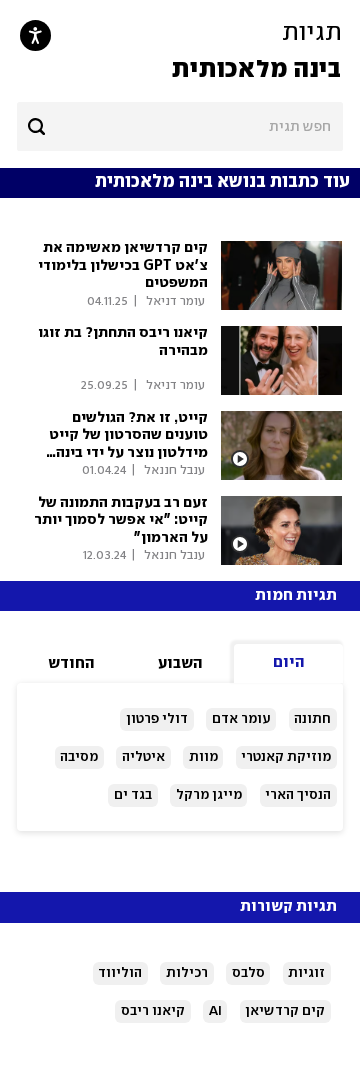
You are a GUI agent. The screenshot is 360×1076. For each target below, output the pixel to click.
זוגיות (306, 973)
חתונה (312, 719)
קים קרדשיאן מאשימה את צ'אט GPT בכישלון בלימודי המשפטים (123, 265)
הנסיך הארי (298, 795)
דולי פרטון (157, 719)
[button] (180, 51)
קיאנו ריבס (153, 1011)
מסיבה (79, 757)
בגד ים (133, 795)
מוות (203, 757)
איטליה (143, 757)
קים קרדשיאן (285, 1011)
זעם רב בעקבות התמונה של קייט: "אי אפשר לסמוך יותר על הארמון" (121, 520)
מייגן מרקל (209, 795)
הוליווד (120, 973)
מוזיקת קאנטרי (286, 757)
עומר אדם (241, 719)
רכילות (187, 973)
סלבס (248, 973)
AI (215, 1011)
